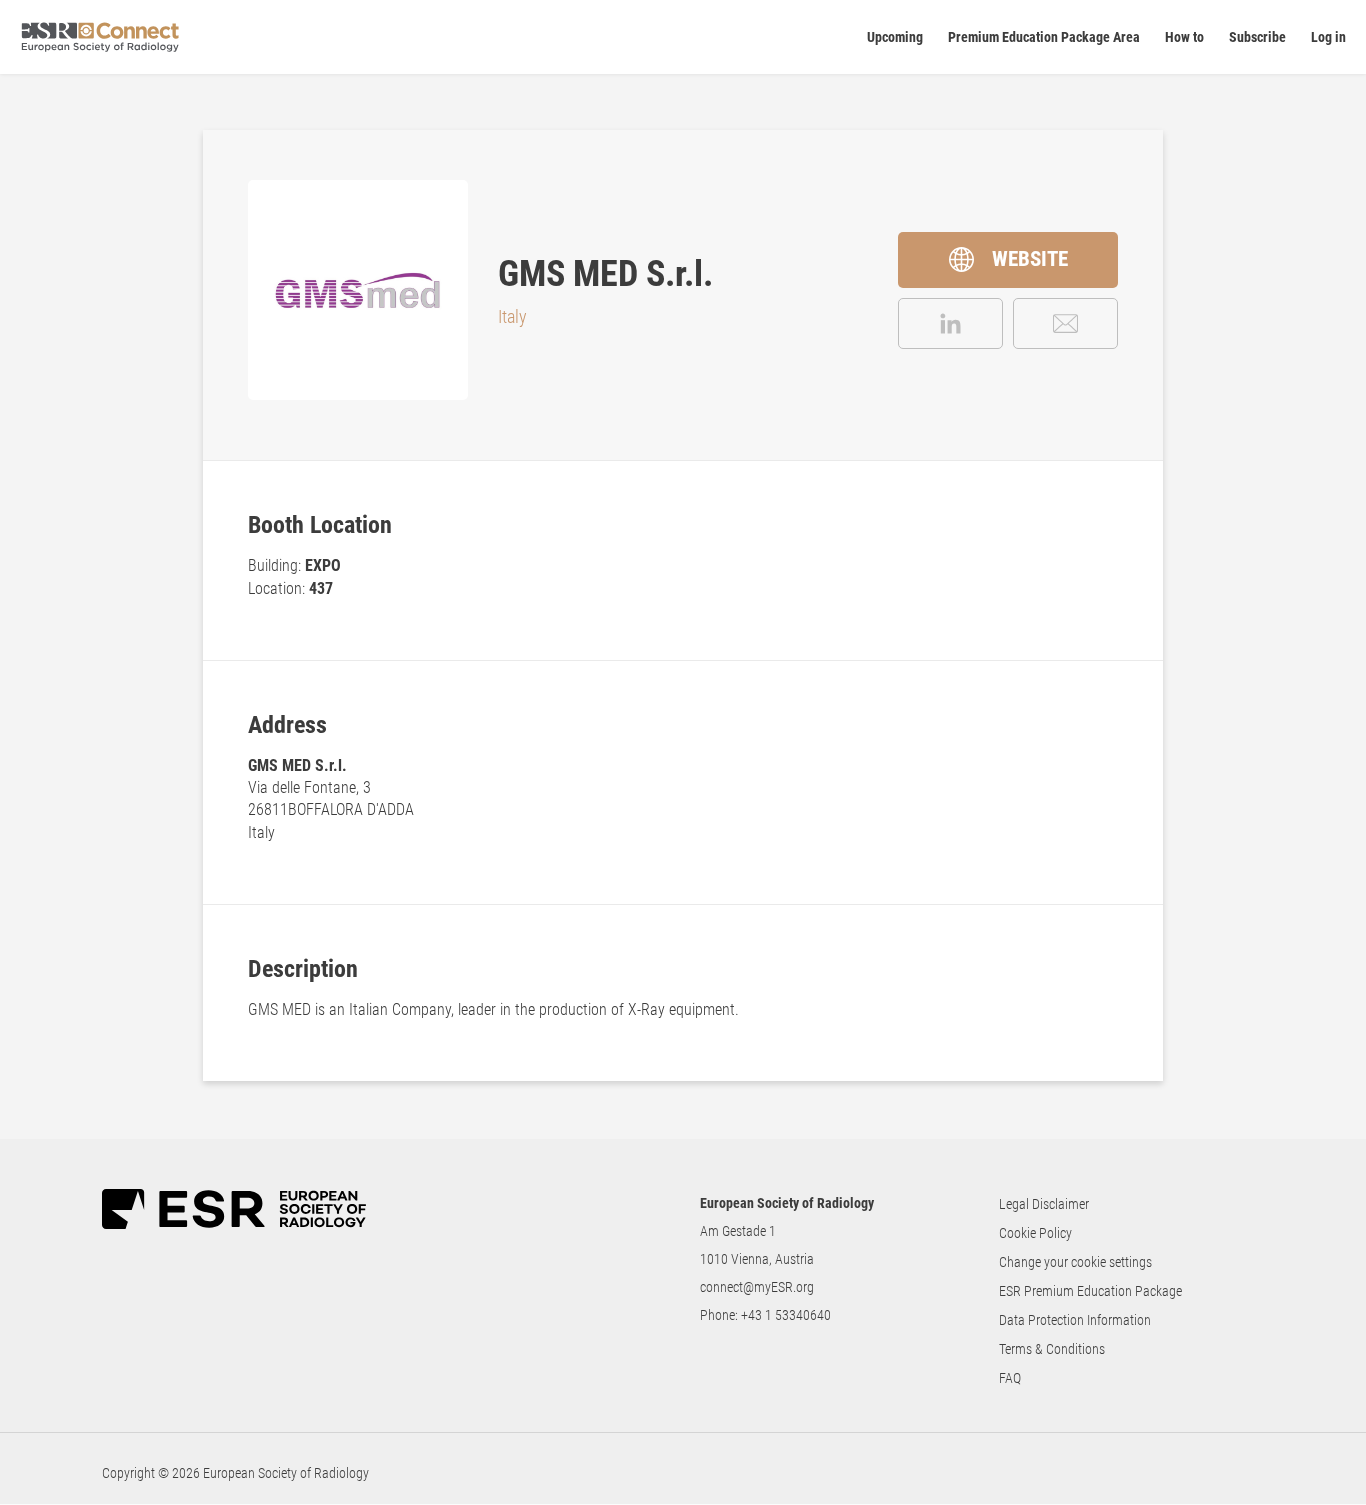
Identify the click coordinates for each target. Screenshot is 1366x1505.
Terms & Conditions (1052, 1349)
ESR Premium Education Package (1090, 1291)
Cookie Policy (1035, 1233)
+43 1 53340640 (786, 1315)
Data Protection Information (1075, 1320)
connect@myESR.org (757, 1287)
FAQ (1010, 1378)
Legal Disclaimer (1044, 1204)
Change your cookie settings (1075, 1262)
